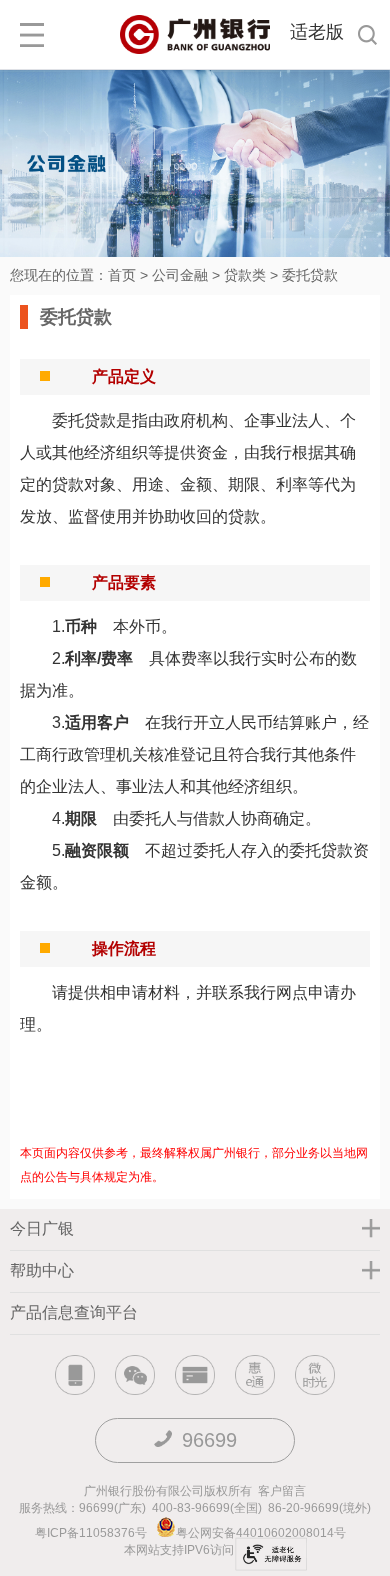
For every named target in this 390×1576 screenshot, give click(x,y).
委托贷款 (310, 275)
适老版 (317, 32)
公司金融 (180, 275)
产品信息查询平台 (74, 1312)
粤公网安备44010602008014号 (262, 1533)
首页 (122, 275)
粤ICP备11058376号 (91, 1533)
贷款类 (245, 275)
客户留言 (282, 1491)
